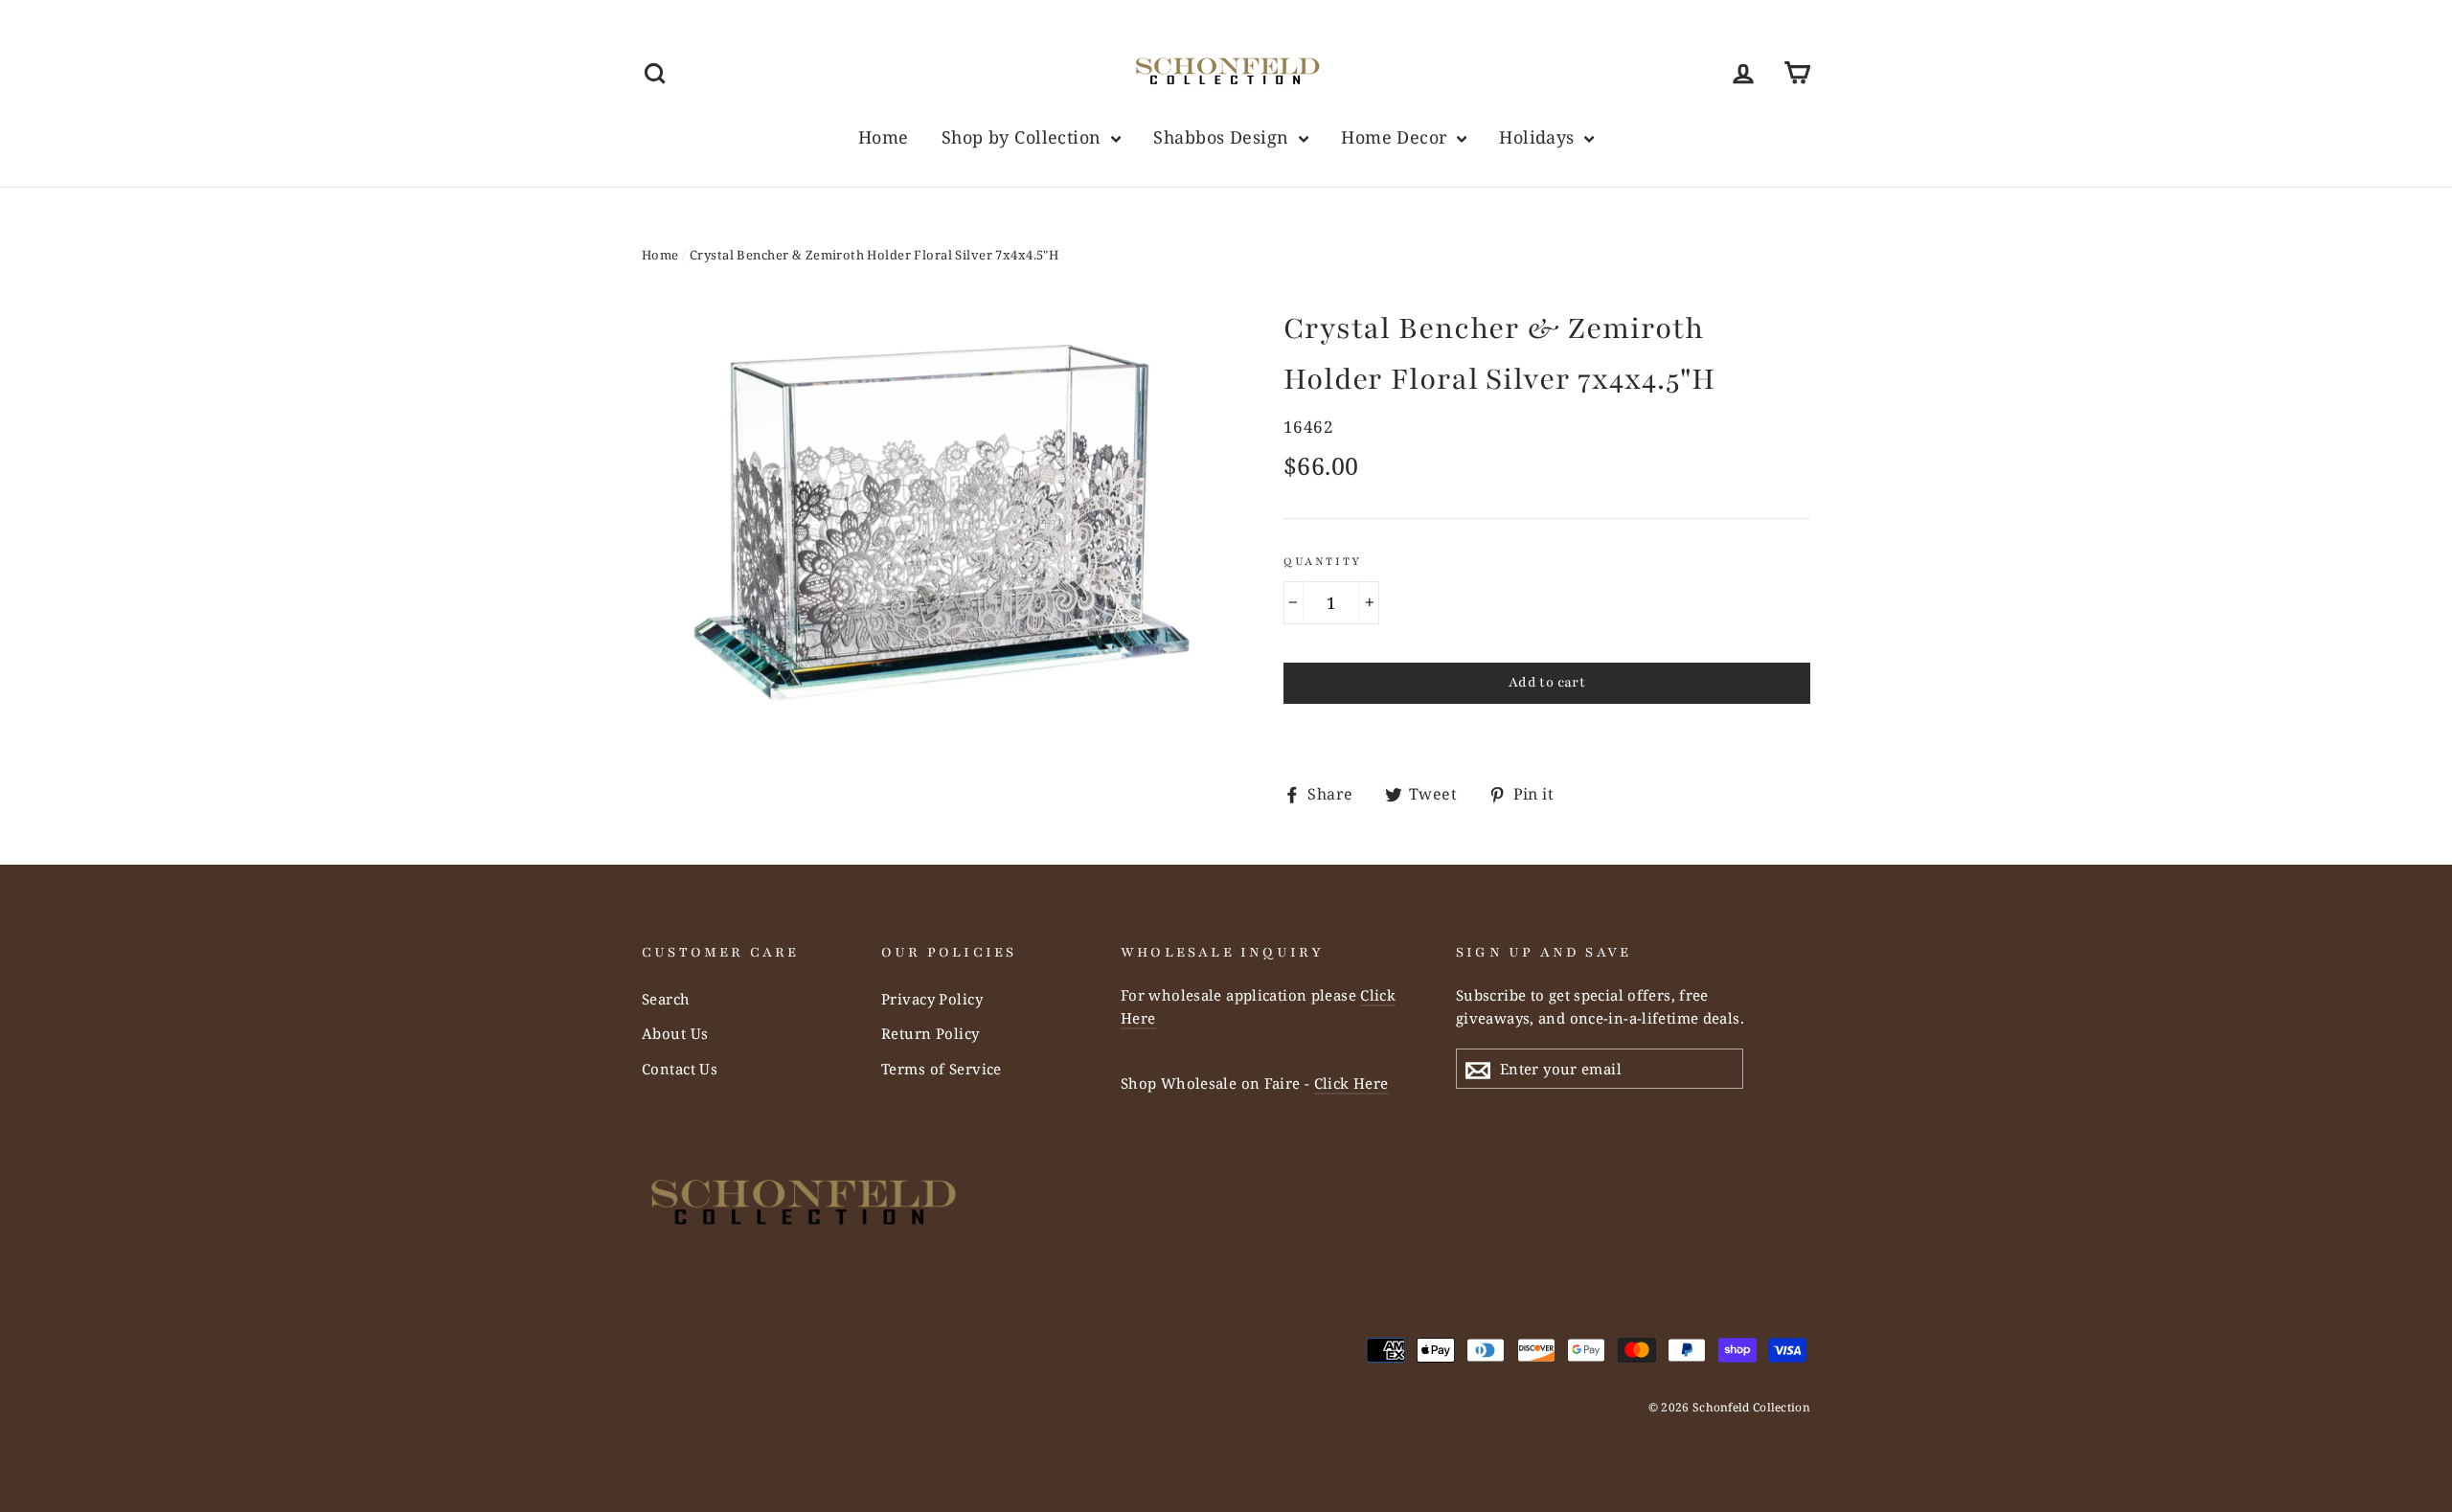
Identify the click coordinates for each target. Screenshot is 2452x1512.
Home (884, 137)
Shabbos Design (1223, 137)
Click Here (1351, 1083)
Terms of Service (942, 1069)
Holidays (1539, 137)
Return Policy (931, 1033)
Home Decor (1396, 137)
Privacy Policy (932, 999)
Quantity (1323, 561)
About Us (675, 1033)
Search (666, 999)
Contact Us (680, 1069)
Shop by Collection (1024, 137)
